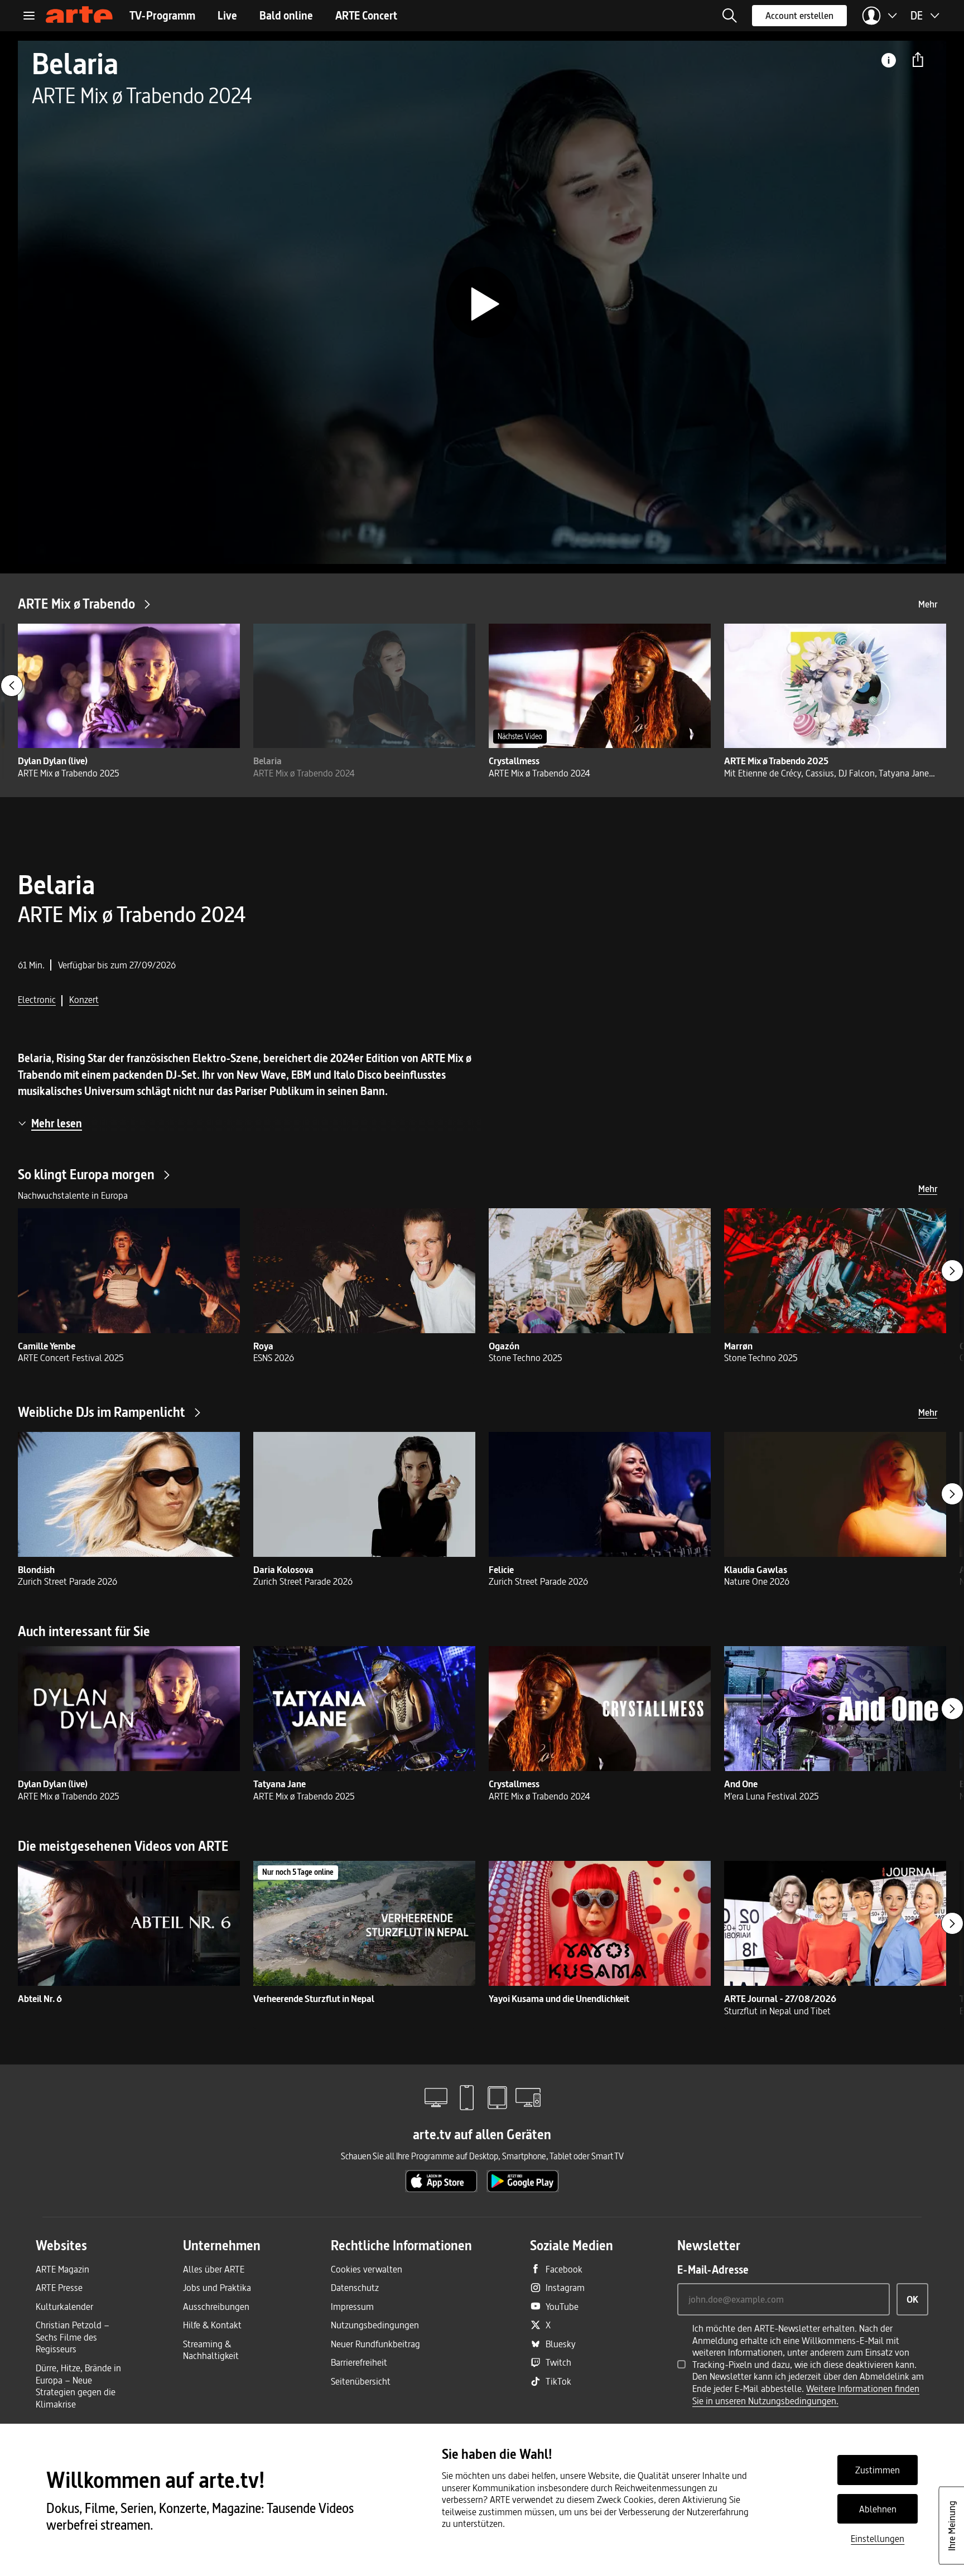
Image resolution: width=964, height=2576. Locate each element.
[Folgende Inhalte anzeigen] (952, 1271)
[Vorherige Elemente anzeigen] (12, 686)
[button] (730, 16)
